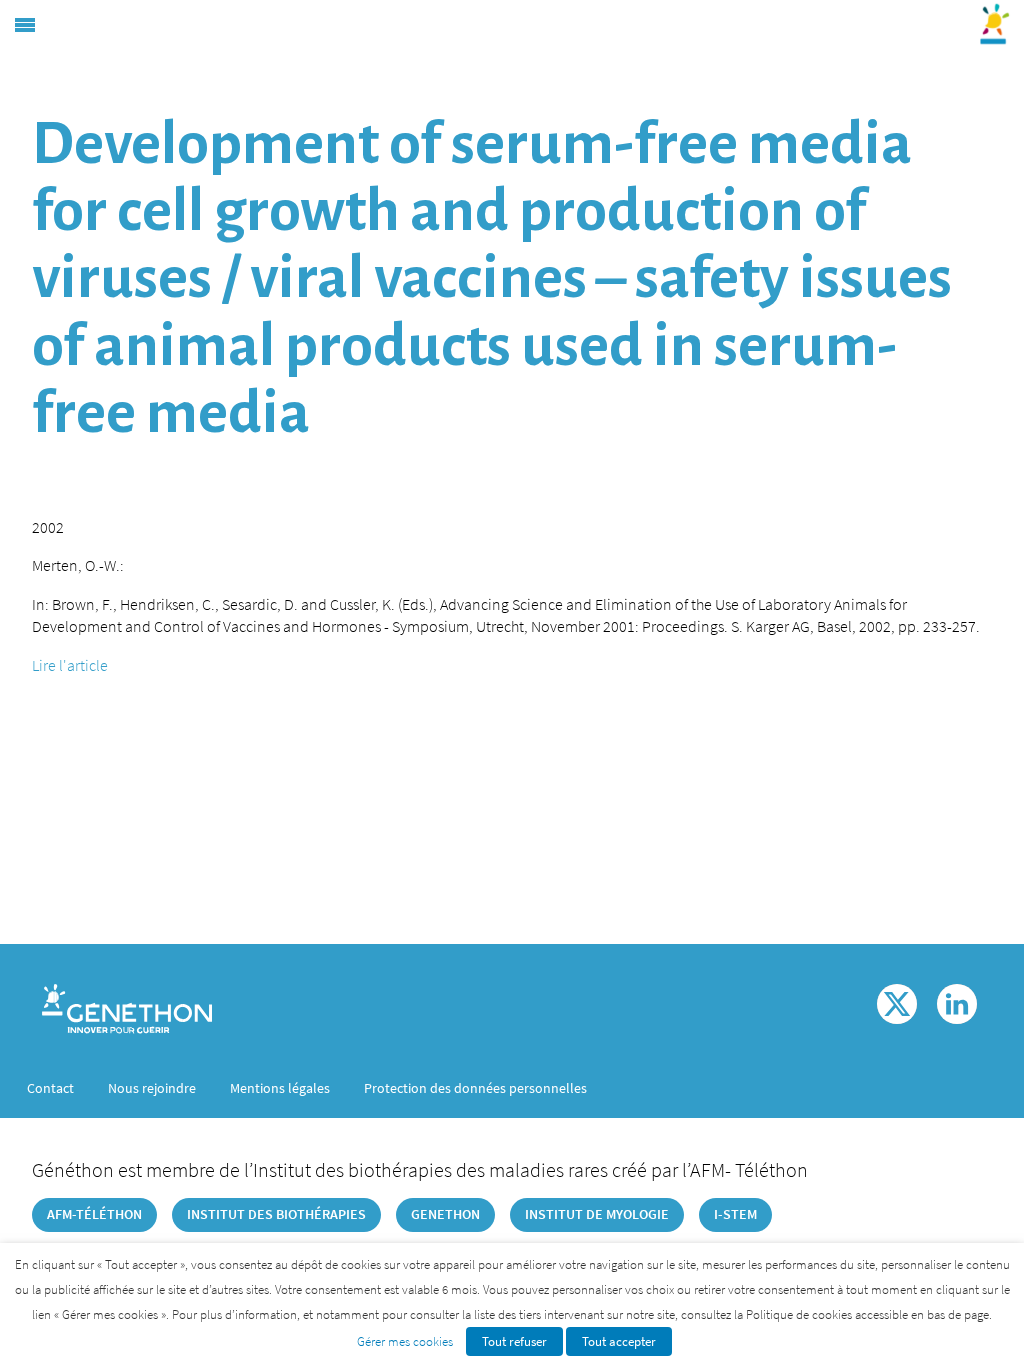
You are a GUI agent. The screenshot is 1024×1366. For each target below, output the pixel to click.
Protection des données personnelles (475, 1088)
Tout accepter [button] (619, 1341)
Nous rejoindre (152, 1088)
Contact (50, 1088)
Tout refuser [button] (514, 1341)
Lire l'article (70, 665)
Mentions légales (280, 1088)
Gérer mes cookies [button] (405, 1341)
